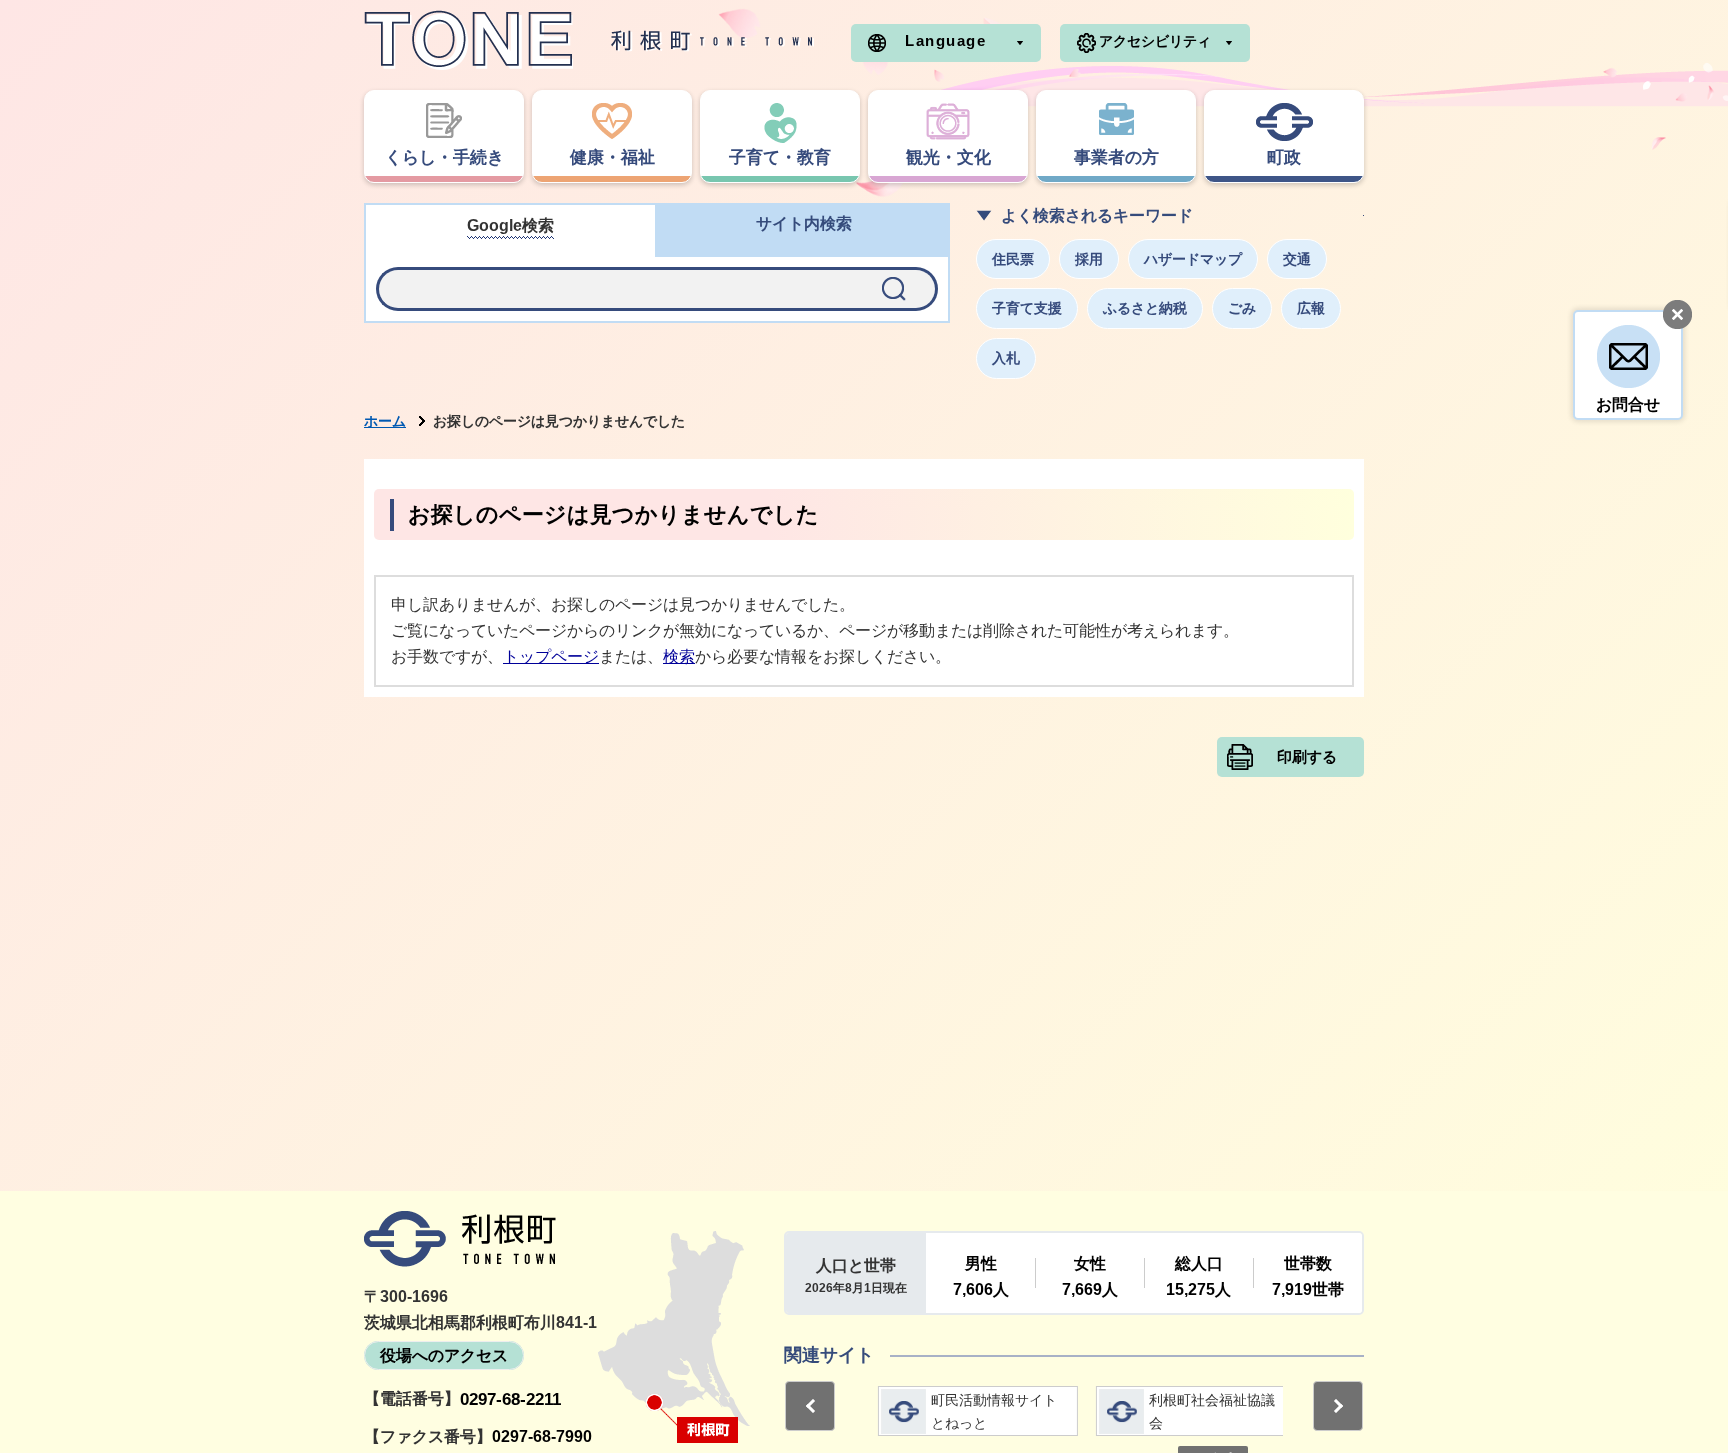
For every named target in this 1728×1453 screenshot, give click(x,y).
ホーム (385, 421)
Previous (810, 1406)
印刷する (1307, 757)
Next (1338, 1406)
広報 (1311, 308)
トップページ (551, 656)
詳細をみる (965, 1411)
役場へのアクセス (444, 1355)
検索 (679, 656)
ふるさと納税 (1145, 308)
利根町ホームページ (589, 40)
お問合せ (1628, 404)
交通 (1297, 259)
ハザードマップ (1193, 259)
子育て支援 (1027, 308)
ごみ (1242, 308)
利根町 (460, 1239)
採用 (1089, 259)
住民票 (1013, 259)
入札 (1006, 358)
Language (945, 40)
